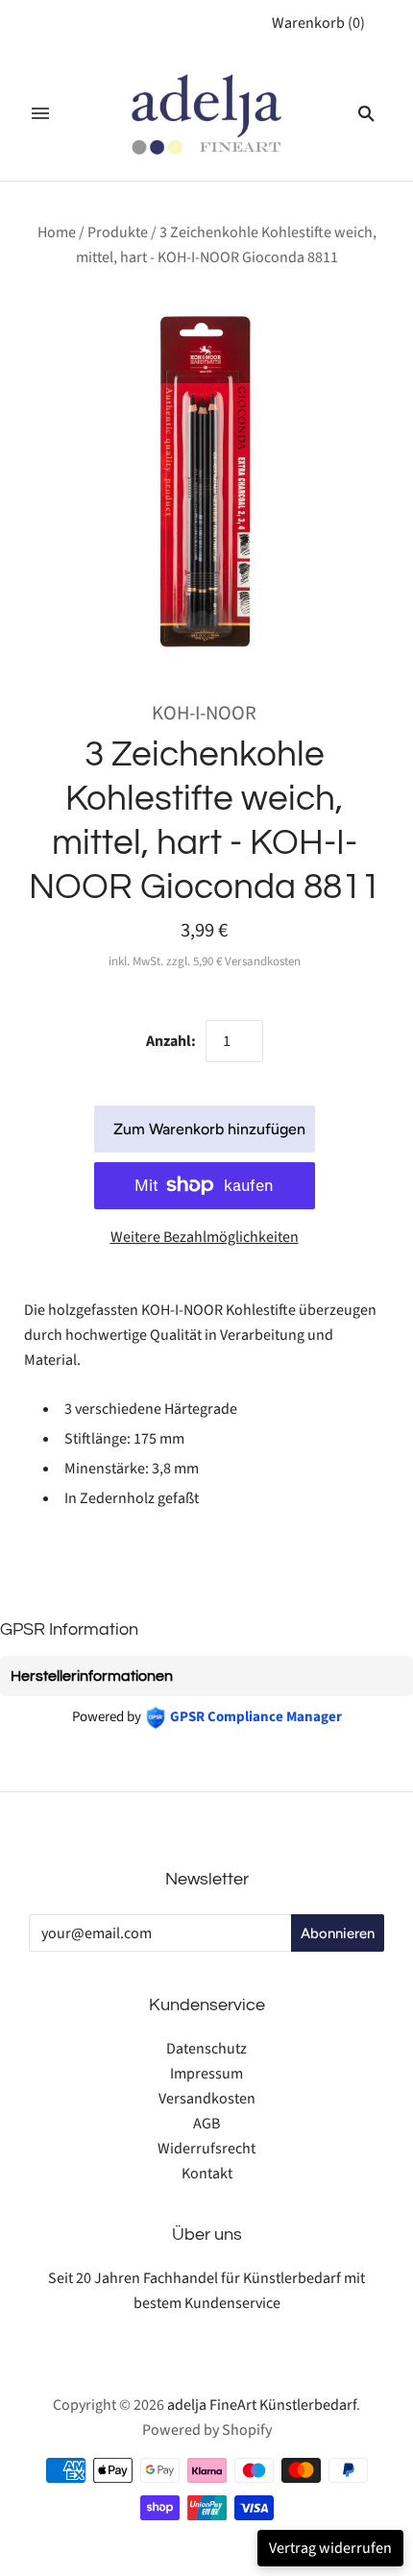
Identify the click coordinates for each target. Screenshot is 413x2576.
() (318, 23)
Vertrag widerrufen (330, 2548)
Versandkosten (207, 2099)
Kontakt (207, 2174)
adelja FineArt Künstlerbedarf (262, 2405)
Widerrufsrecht (206, 2149)
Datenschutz (206, 2049)
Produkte (118, 232)
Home (57, 232)
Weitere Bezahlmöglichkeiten (205, 1237)
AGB (206, 2124)
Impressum (206, 2074)
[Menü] (40, 113)
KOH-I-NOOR (204, 713)
